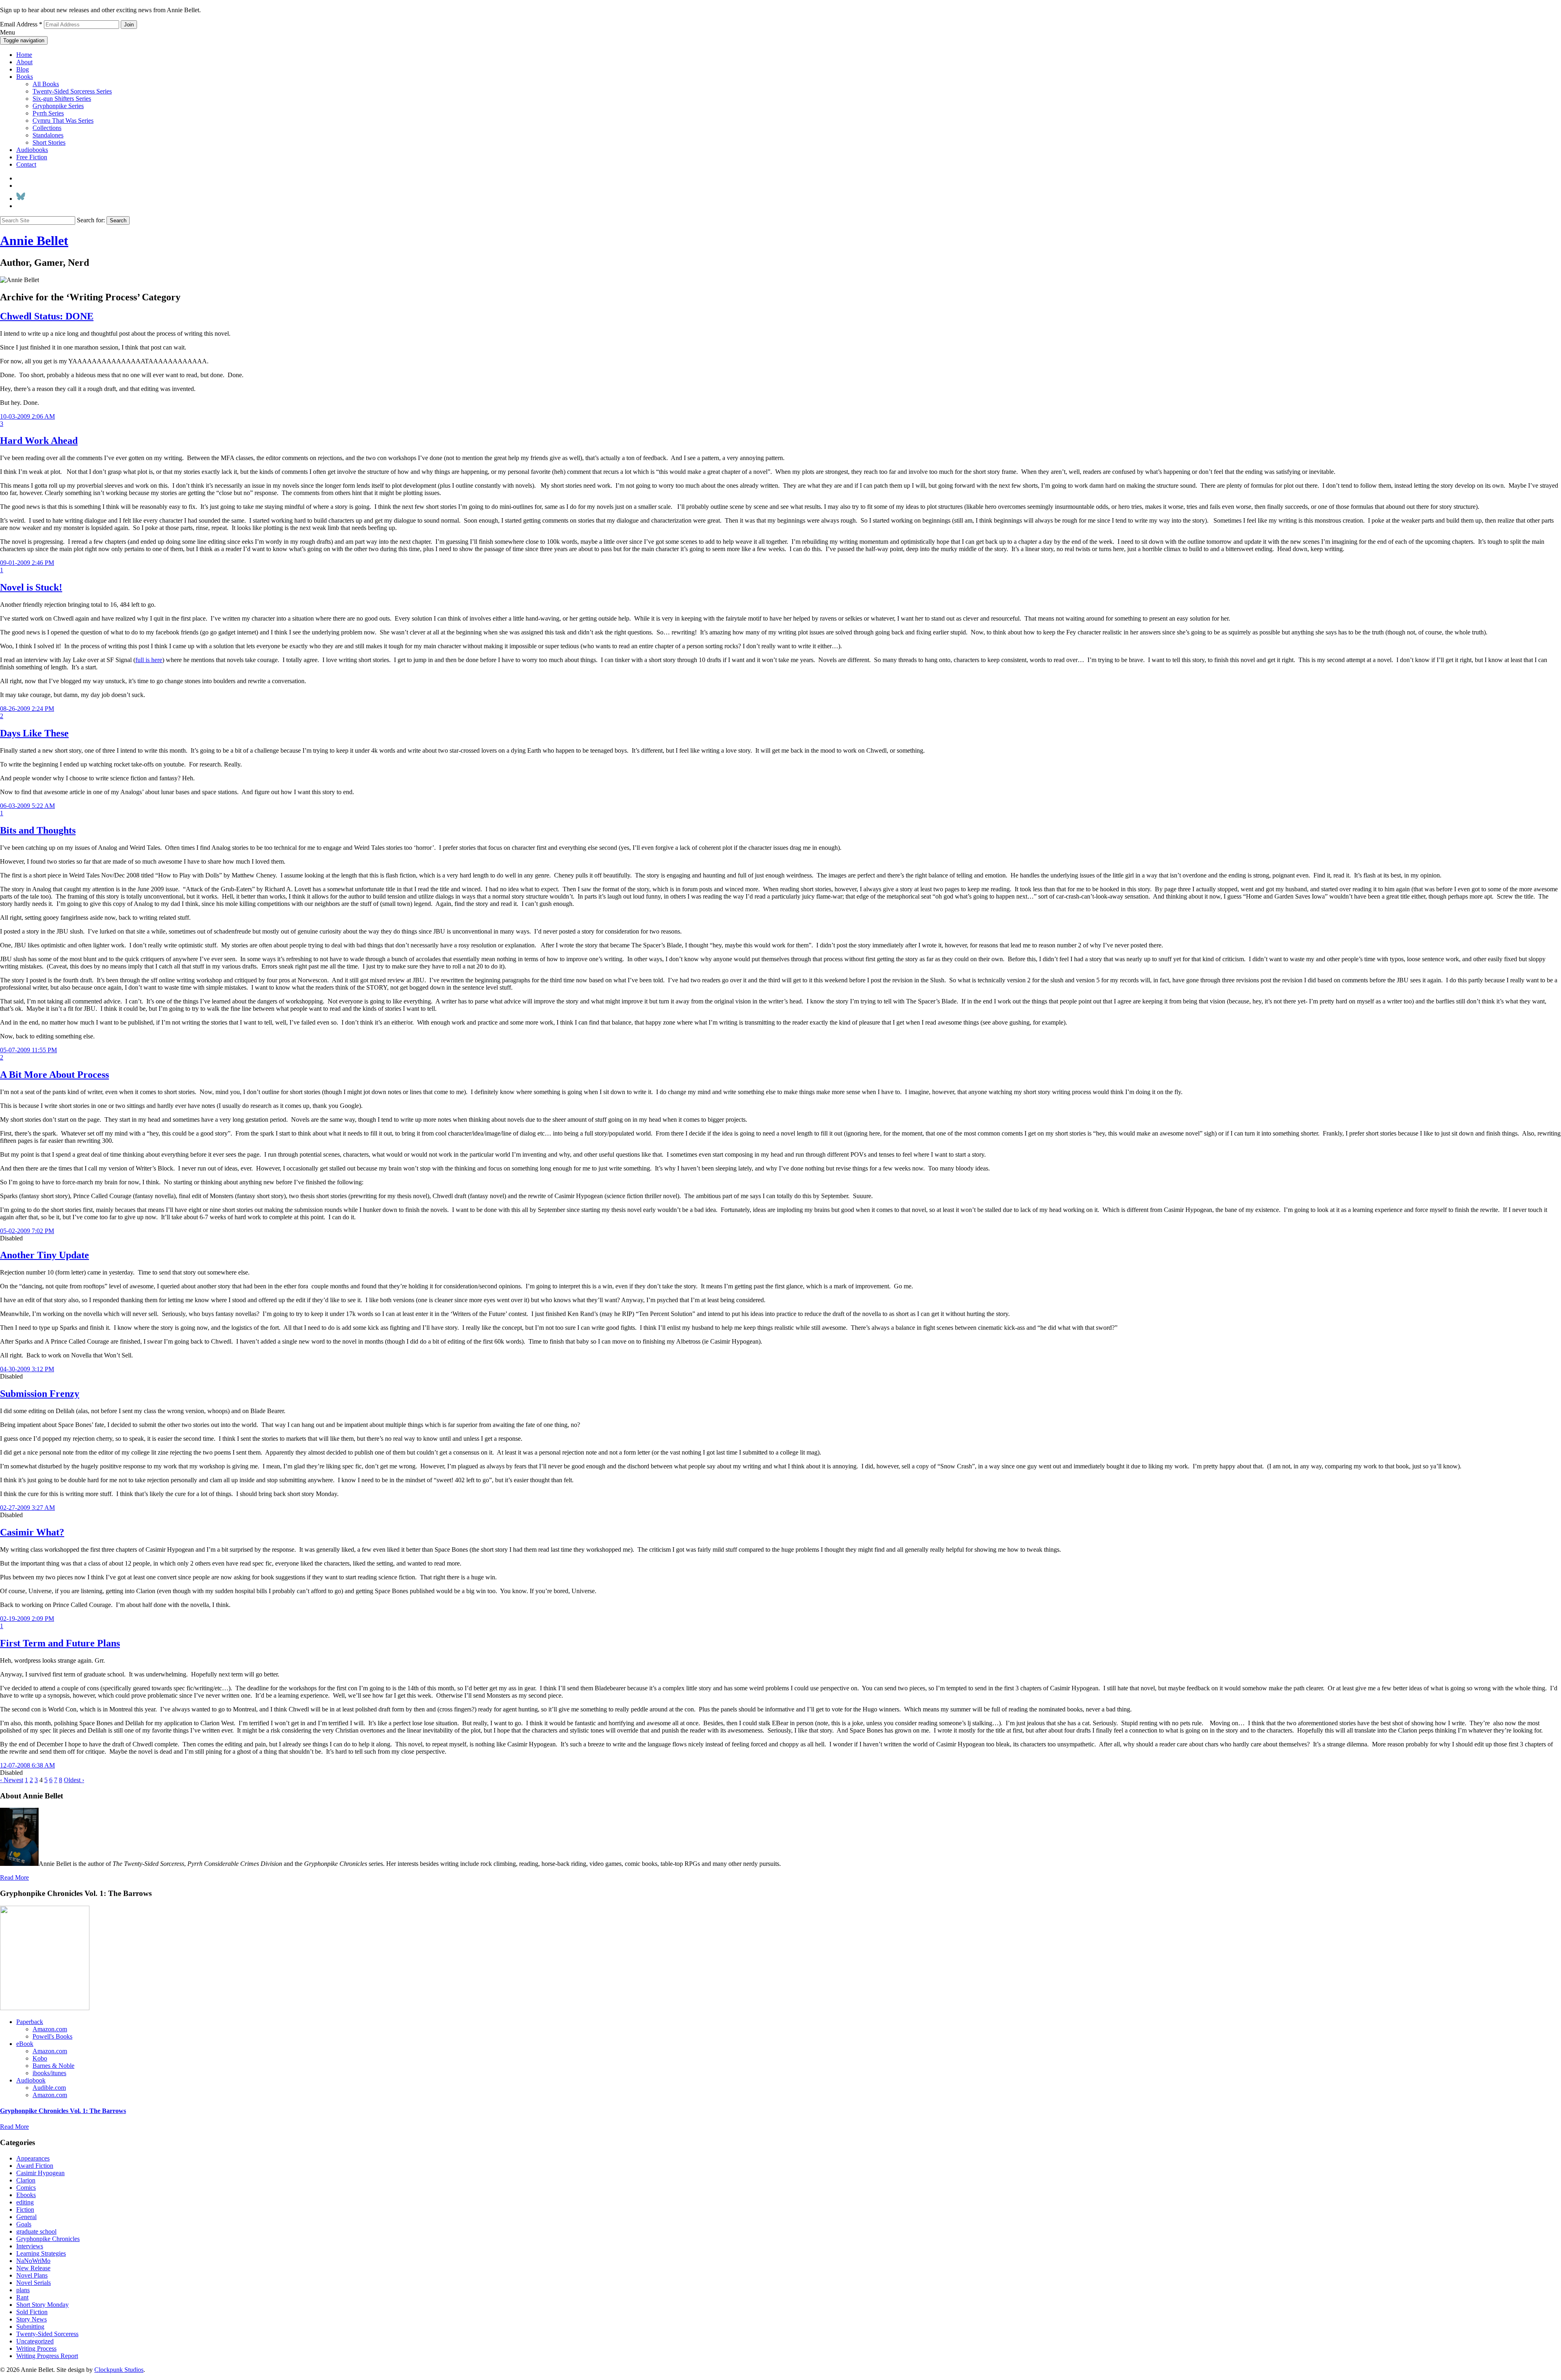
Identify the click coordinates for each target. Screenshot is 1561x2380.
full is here (149, 660)
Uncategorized (35, 2341)
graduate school (36, 2231)
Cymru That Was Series (63, 121)
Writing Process (36, 2349)
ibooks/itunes (49, 2073)
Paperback (30, 2022)
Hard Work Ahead (39, 441)
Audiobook (31, 2080)
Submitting (30, 2327)
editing (25, 2202)
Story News (32, 2319)
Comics (26, 2188)
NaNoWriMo (33, 2261)
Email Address (21, 24)
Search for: (91, 220)
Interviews (30, 2246)
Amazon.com (50, 2029)
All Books (46, 84)
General (26, 2217)
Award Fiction (35, 2166)
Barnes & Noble (53, 2066)
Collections (47, 128)
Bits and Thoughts (38, 830)
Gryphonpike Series (58, 106)
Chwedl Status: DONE (47, 316)
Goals (24, 2224)
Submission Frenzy (40, 1394)
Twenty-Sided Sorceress (47, 2334)
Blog (23, 69)
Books (25, 77)
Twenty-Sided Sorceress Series (72, 91)
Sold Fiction (32, 2312)
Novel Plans (32, 2275)
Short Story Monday (42, 2305)
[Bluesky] (21, 199)
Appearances (33, 2158)
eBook (25, 2044)
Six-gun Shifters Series (62, 99)
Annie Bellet (34, 241)
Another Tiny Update (45, 1255)
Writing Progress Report (47, 2356)
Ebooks (26, 2195)
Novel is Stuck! (31, 587)
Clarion (26, 2180)
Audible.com (49, 2088)
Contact (26, 164)
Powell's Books (52, 2036)
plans (23, 2290)
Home (24, 55)
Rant (22, 2297)
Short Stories (49, 142)
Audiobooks (32, 150)
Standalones (48, 135)
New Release (33, 2268)
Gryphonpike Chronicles (48, 2239)
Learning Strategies (41, 2253)
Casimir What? (32, 1532)
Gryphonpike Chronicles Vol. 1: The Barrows (63, 2111)
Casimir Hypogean (40, 2173)
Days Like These (34, 733)
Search (118, 220)
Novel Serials (34, 2283)
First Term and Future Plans (60, 1643)
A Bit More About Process (54, 1075)
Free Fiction (32, 157)
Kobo (40, 2058)
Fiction (25, 2210)
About (24, 62)
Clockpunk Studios (119, 2370)
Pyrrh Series (48, 113)
